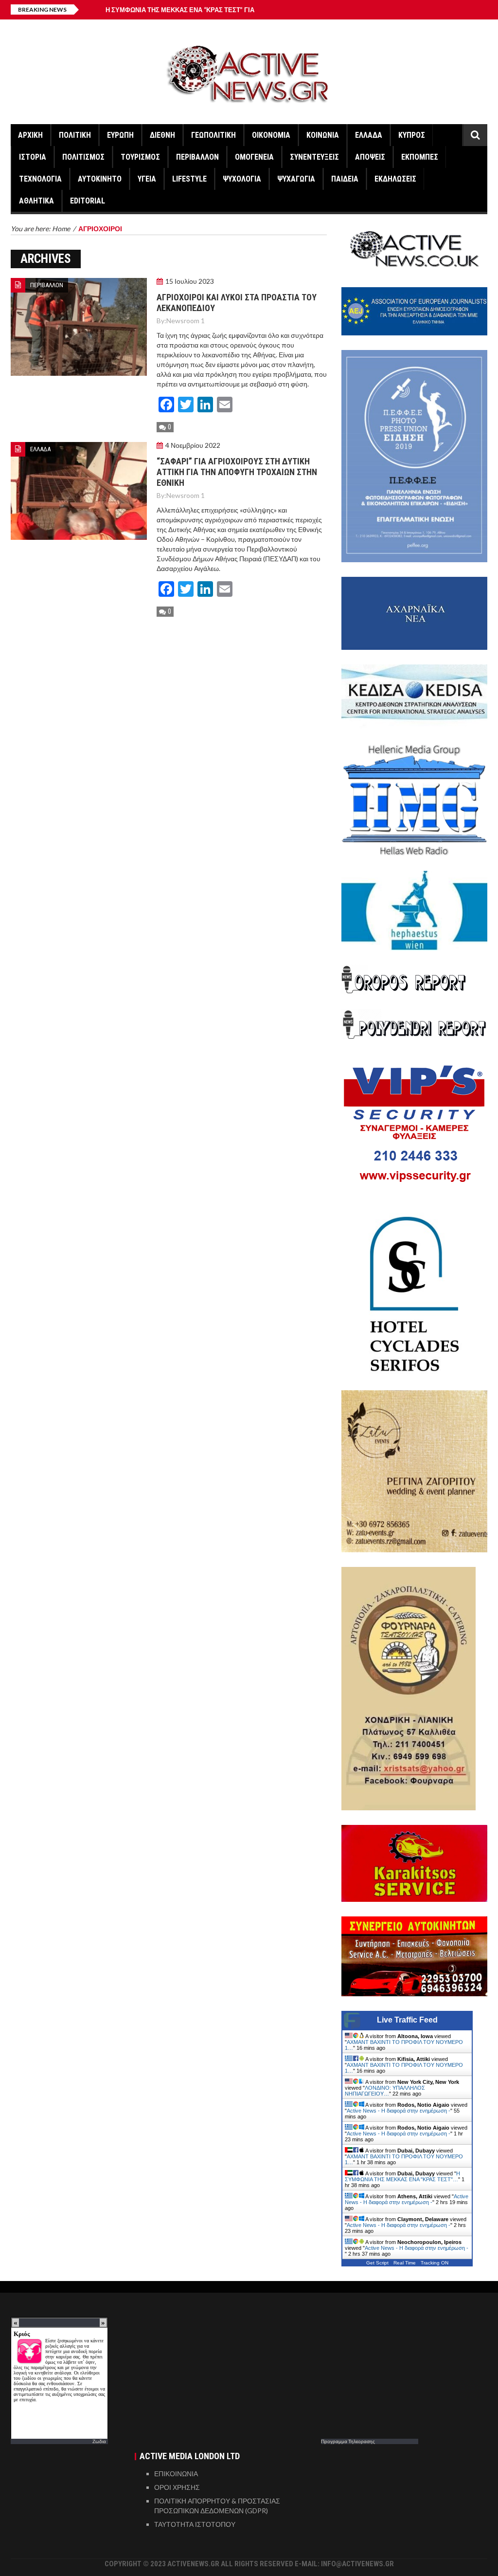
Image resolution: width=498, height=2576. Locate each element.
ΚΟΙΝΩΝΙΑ (323, 135)
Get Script (377, 2263)
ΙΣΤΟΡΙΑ (33, 157)
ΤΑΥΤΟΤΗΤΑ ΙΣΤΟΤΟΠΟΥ (195, 2524)
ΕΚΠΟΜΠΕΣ (420, 157)
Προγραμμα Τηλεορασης (348, 2441)
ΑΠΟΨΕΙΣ (370, 157)
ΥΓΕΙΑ (147, 179)
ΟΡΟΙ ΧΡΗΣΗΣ (177, 2487)
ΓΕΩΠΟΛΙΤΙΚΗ (213, 135)
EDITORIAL (88, 201)
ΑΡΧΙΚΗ (30, 135)
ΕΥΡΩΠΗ (120, 135)
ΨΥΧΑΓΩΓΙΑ (296, 179)
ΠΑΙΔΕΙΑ (345, 179)
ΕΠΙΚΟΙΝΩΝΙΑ (176, 2474)
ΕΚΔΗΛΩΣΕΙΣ (395, 179)
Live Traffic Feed (407, 2020)
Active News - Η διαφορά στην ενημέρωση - (399, 2111)
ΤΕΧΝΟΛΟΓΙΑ (40, 179)
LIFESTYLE (189, 179)
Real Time (405, 2263)
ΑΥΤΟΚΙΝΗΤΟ (100, 179)
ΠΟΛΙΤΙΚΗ (75, 135)
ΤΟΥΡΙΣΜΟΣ (140, 157)
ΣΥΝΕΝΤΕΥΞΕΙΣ (314, 157)
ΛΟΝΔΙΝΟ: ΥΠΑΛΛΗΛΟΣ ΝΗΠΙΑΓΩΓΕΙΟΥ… (385, 2091)
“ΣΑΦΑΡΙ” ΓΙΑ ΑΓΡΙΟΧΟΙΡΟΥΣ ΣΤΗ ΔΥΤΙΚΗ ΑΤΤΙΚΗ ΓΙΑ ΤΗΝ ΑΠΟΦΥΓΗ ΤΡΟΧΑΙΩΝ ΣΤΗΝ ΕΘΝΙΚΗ (237, 472)
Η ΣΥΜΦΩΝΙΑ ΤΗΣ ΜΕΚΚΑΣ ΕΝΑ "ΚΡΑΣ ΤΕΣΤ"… (402, 2176)
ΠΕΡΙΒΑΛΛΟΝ (197, 157)
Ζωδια (99, 2441)
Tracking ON (435, 2263)
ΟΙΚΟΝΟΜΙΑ (271, 135)
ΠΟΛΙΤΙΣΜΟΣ (83, 157)
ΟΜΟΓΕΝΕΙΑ (254, 157)
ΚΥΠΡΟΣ (412, 135)
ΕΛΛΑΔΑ (369, 135)
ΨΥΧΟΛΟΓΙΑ (242, 179)
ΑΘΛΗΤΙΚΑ (36, 201)
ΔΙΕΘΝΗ (162, 135)
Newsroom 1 (186, 321)
